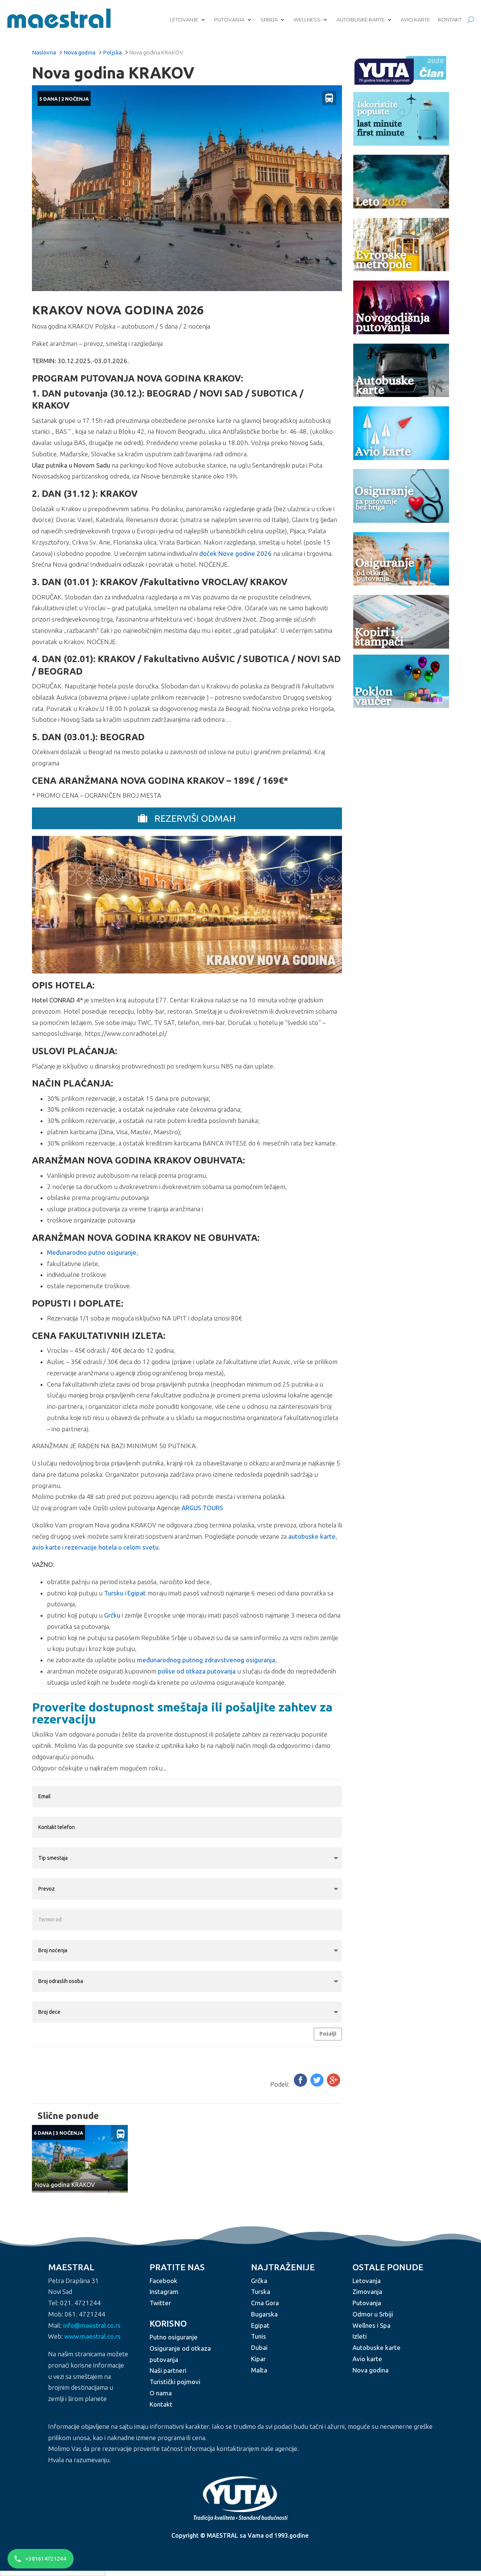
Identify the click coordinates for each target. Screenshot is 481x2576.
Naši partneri (168, 2370)
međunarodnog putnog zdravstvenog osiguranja (206, 1660)
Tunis (259, 2336)
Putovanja (229, 20)
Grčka (259, 2281)
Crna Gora (265, 2303)
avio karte (46, 1547)
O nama (161, 2393)
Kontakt (450, 20)
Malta (259, 2370)
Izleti (360, 2336)
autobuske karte (312, 1536)
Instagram (164, 2292)
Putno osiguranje (174, 2337)
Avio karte (415, 20)
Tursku (114, 1593)
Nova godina (79, 52)
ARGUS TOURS (202, 1508)
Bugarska (264, 2314)
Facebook (163, 2281)
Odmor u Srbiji (373, 2314)
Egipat (137, 1593)
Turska (261, 2292)
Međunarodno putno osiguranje (92, 1252)
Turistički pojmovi (175, 2382)
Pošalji (328, 2034)
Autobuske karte (361, 20)
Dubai (259, 2347)
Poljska (112, 52)
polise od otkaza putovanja (197, 1671)
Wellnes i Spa (371, 2325)
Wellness (307, 20)
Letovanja (367, 2281)
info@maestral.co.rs (92, 2325)
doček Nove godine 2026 (235, 553)
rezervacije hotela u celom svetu (112, 1547)
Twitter (160, 2303)
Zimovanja (367, 2292)
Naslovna (44, 52)
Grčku (112, 1615)
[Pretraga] (471, 20)
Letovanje (184, 20)
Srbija (269, 20)
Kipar (258, 2359)
